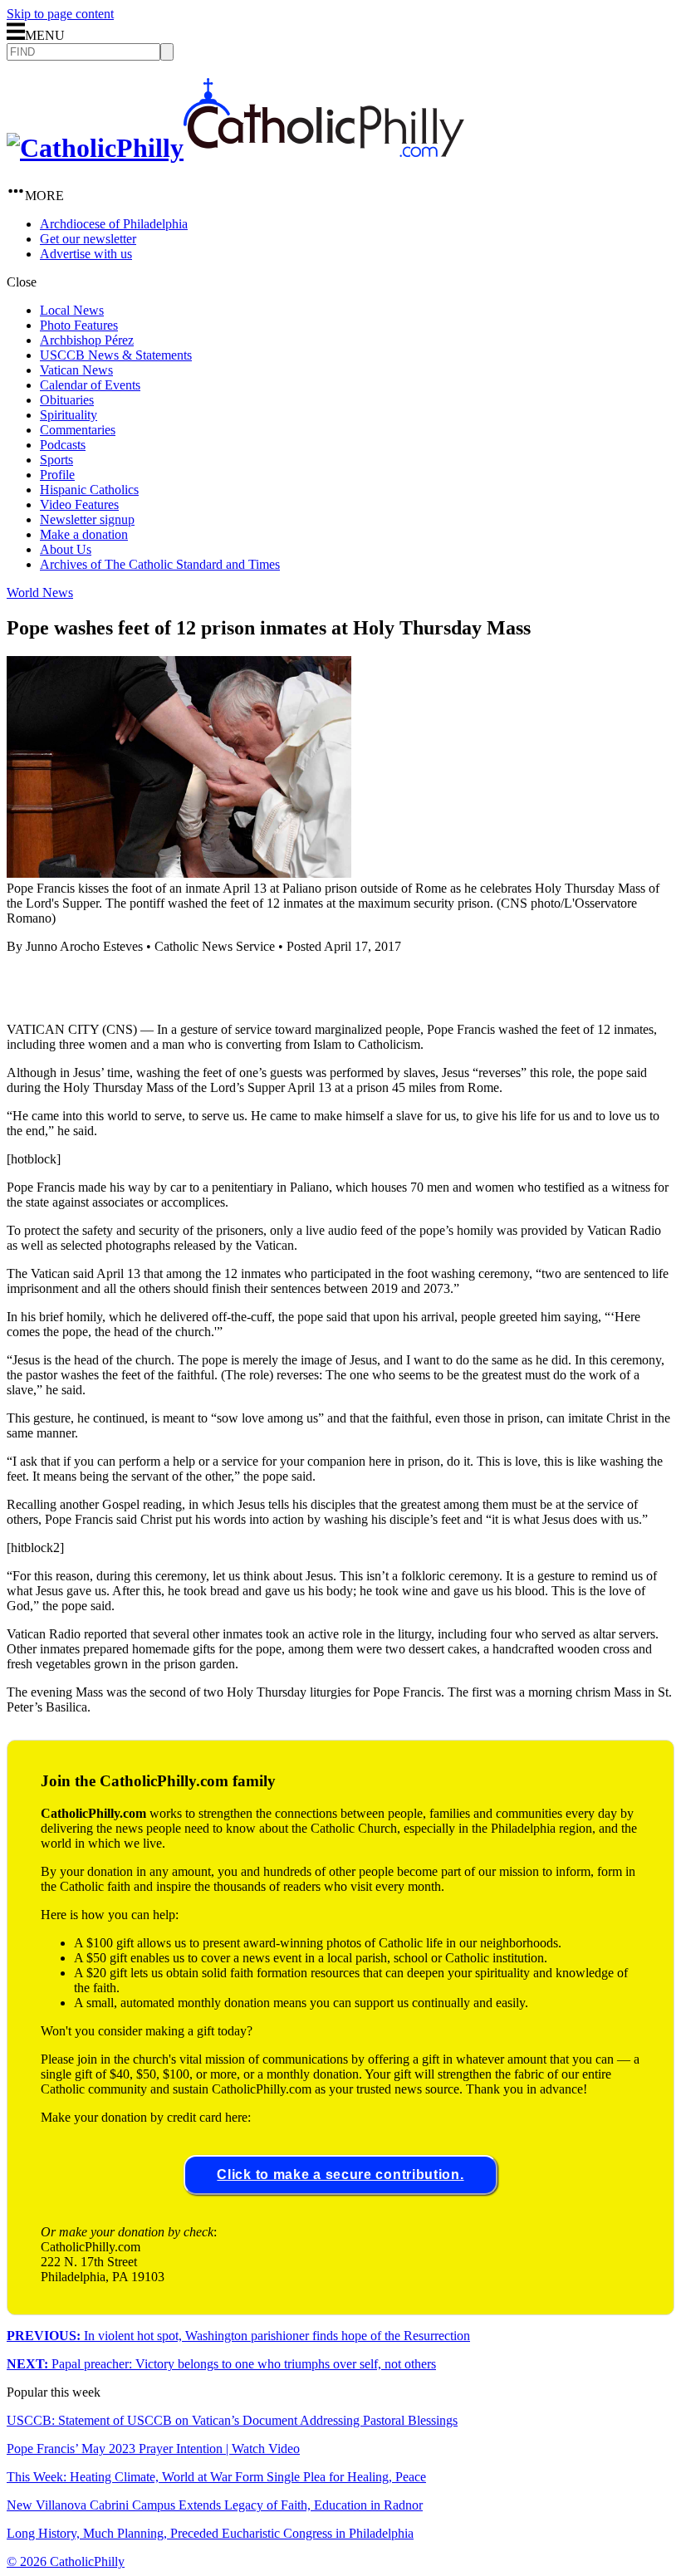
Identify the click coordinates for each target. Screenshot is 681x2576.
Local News (72, 310)
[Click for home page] (235, 148)
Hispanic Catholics (89, 490)
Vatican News (76, 370)
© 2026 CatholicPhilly (66, 2561)
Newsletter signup (87, 519)
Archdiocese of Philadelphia (114, 224)
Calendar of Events (90, 385)
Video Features (79, 504)
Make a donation (84, 534)
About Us (66, 549)
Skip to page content (60, 14)
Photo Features (79, 325)
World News (40, 593)
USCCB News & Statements (116, 355)
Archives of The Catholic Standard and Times (160, 564)
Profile (57, 475)
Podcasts (63, 445)
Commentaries (78, 430)
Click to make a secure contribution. (340, 2174)
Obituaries (67, 400)
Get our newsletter (88, 239)
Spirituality (69, 415)
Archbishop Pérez (87, 340)
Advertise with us (86, 254)
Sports (56, 460)
